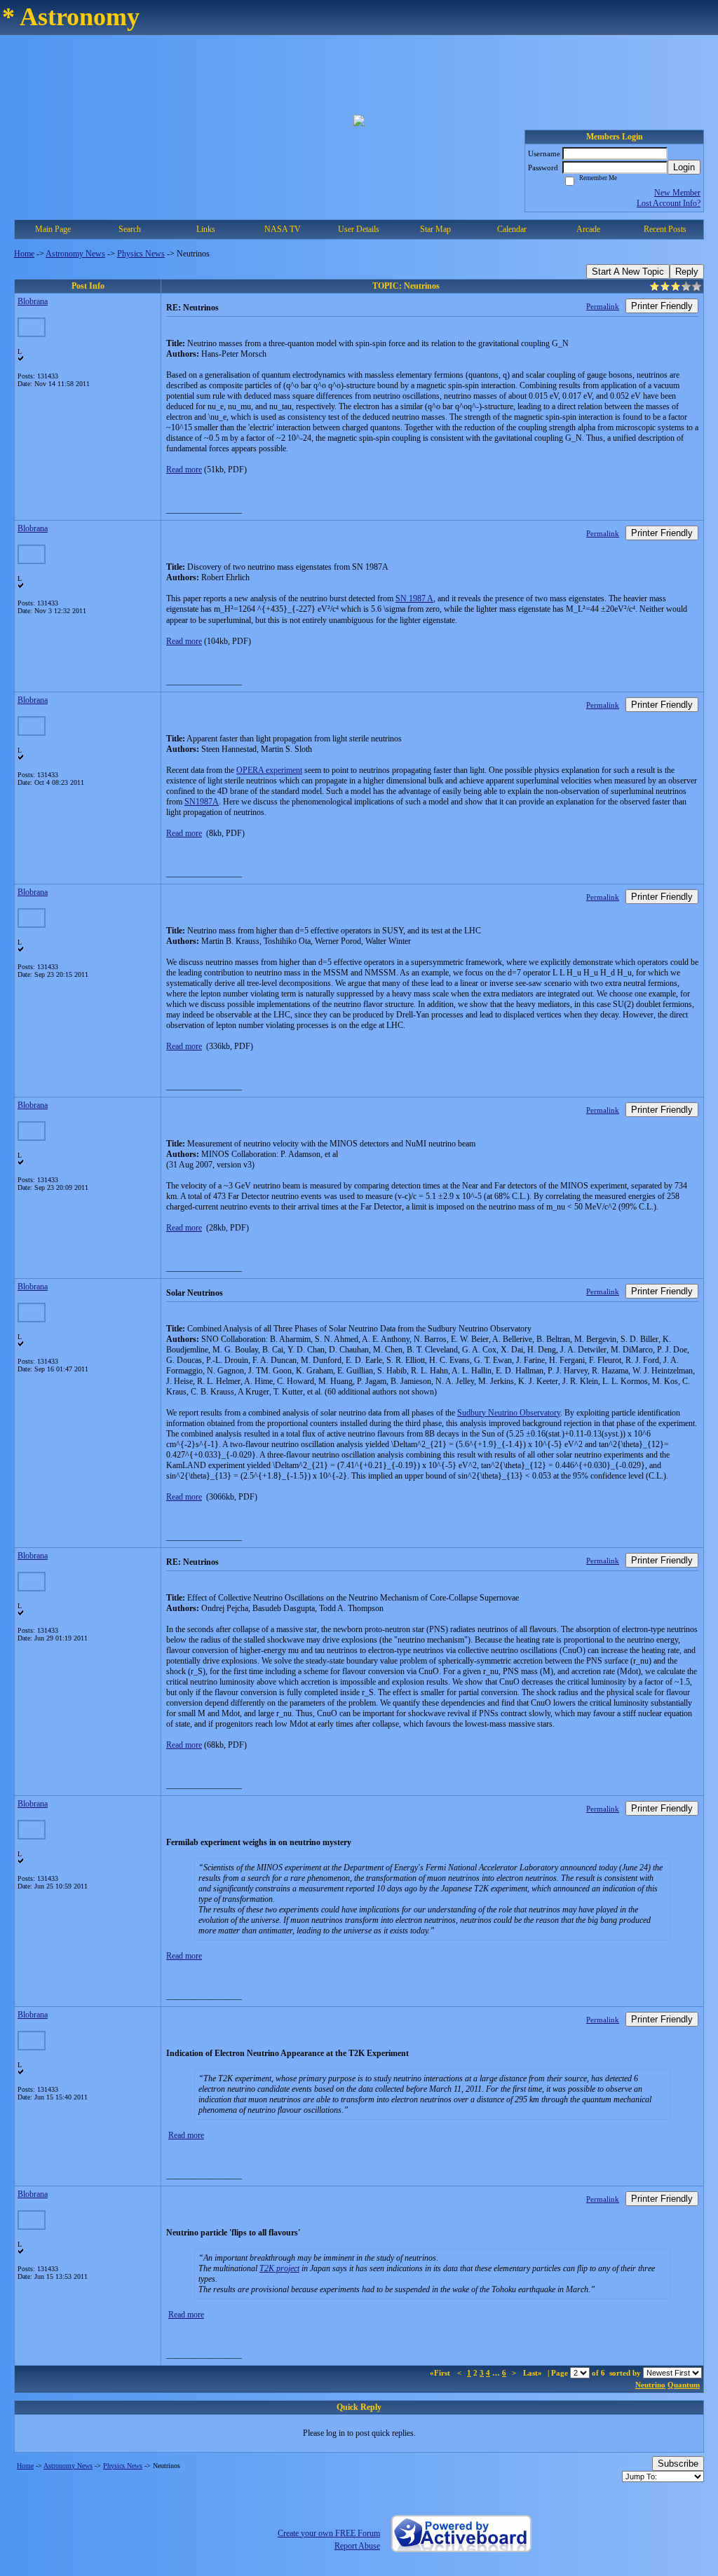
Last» (534, 2373)
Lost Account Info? (669, 203)
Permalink (603, 306)
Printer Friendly (662, 306)
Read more (184, 470)
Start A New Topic (628, 272)
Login (684, 167)
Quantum (684, 2385)
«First (441, 2373)
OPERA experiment (269, 770)
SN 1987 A (414, 598)
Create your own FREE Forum (329, 2533)
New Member (677, 193)
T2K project (279, 2268)
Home (24, 254)
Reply (687, 272)
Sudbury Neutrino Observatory (509, 1413)
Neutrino (650, 2385)
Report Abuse (357, 2546)
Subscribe (678, 2464)
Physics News (141, 254)
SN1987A (202, 802)
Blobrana (33, 301)
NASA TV (283, 229)
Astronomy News (75, 254)
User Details (359, 229)
